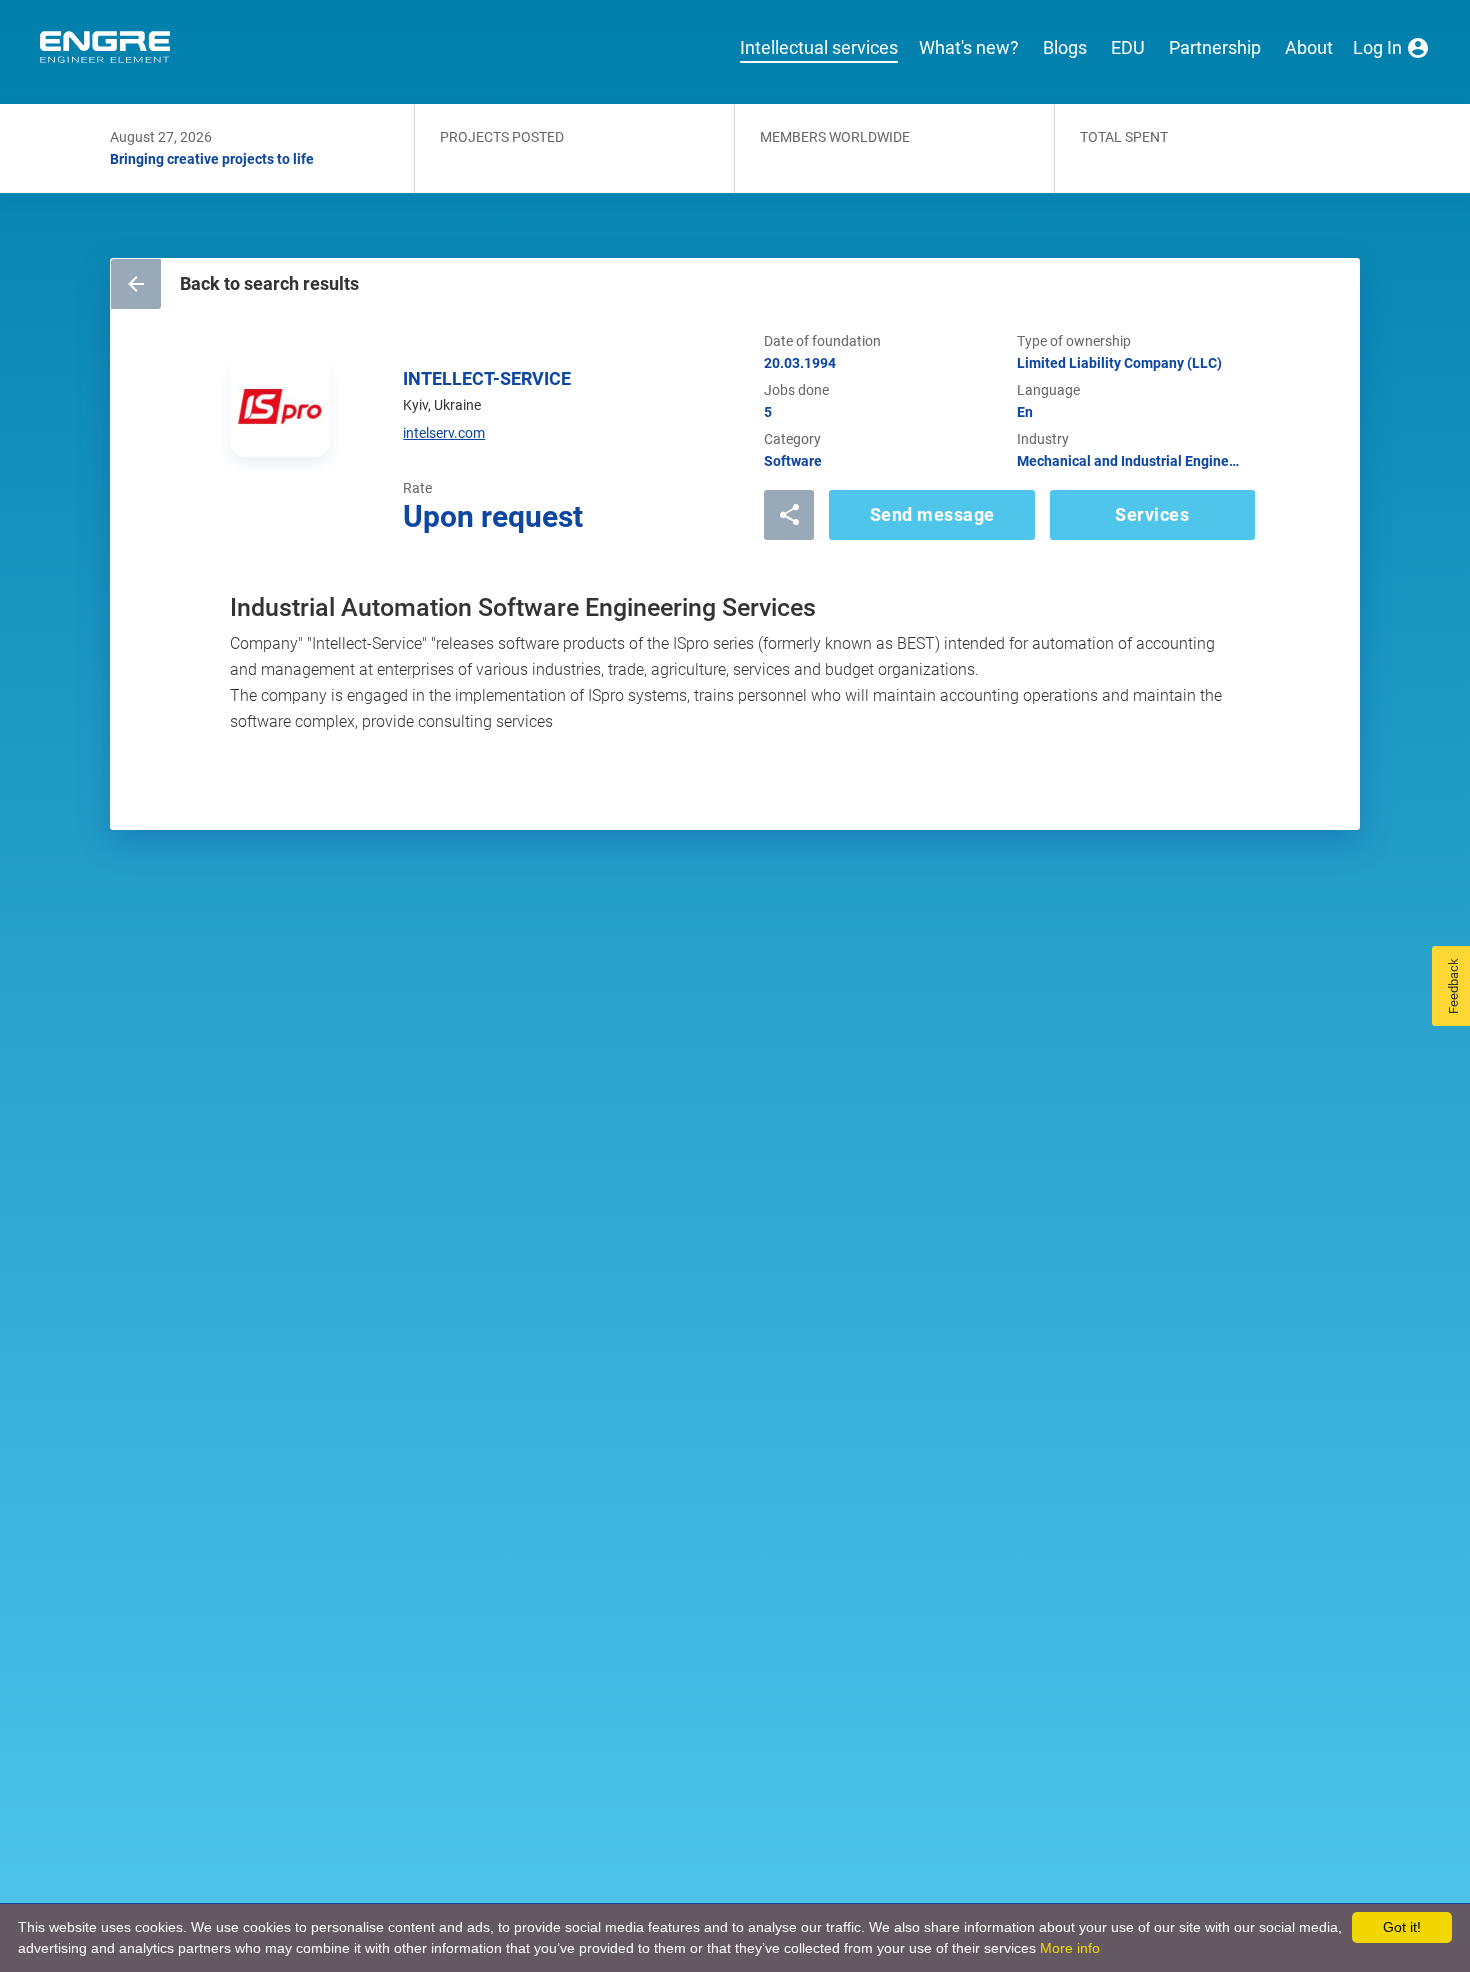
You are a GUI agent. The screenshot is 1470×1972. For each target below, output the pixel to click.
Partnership (1215, 48)
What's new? (969, 48)
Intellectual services (819, 48)
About (1309, 48)
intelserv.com (444, 433)
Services (1152, 514)
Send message (932, 514)
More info (1070, 1948)
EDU (1128, 48)
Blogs (1065, 48)
